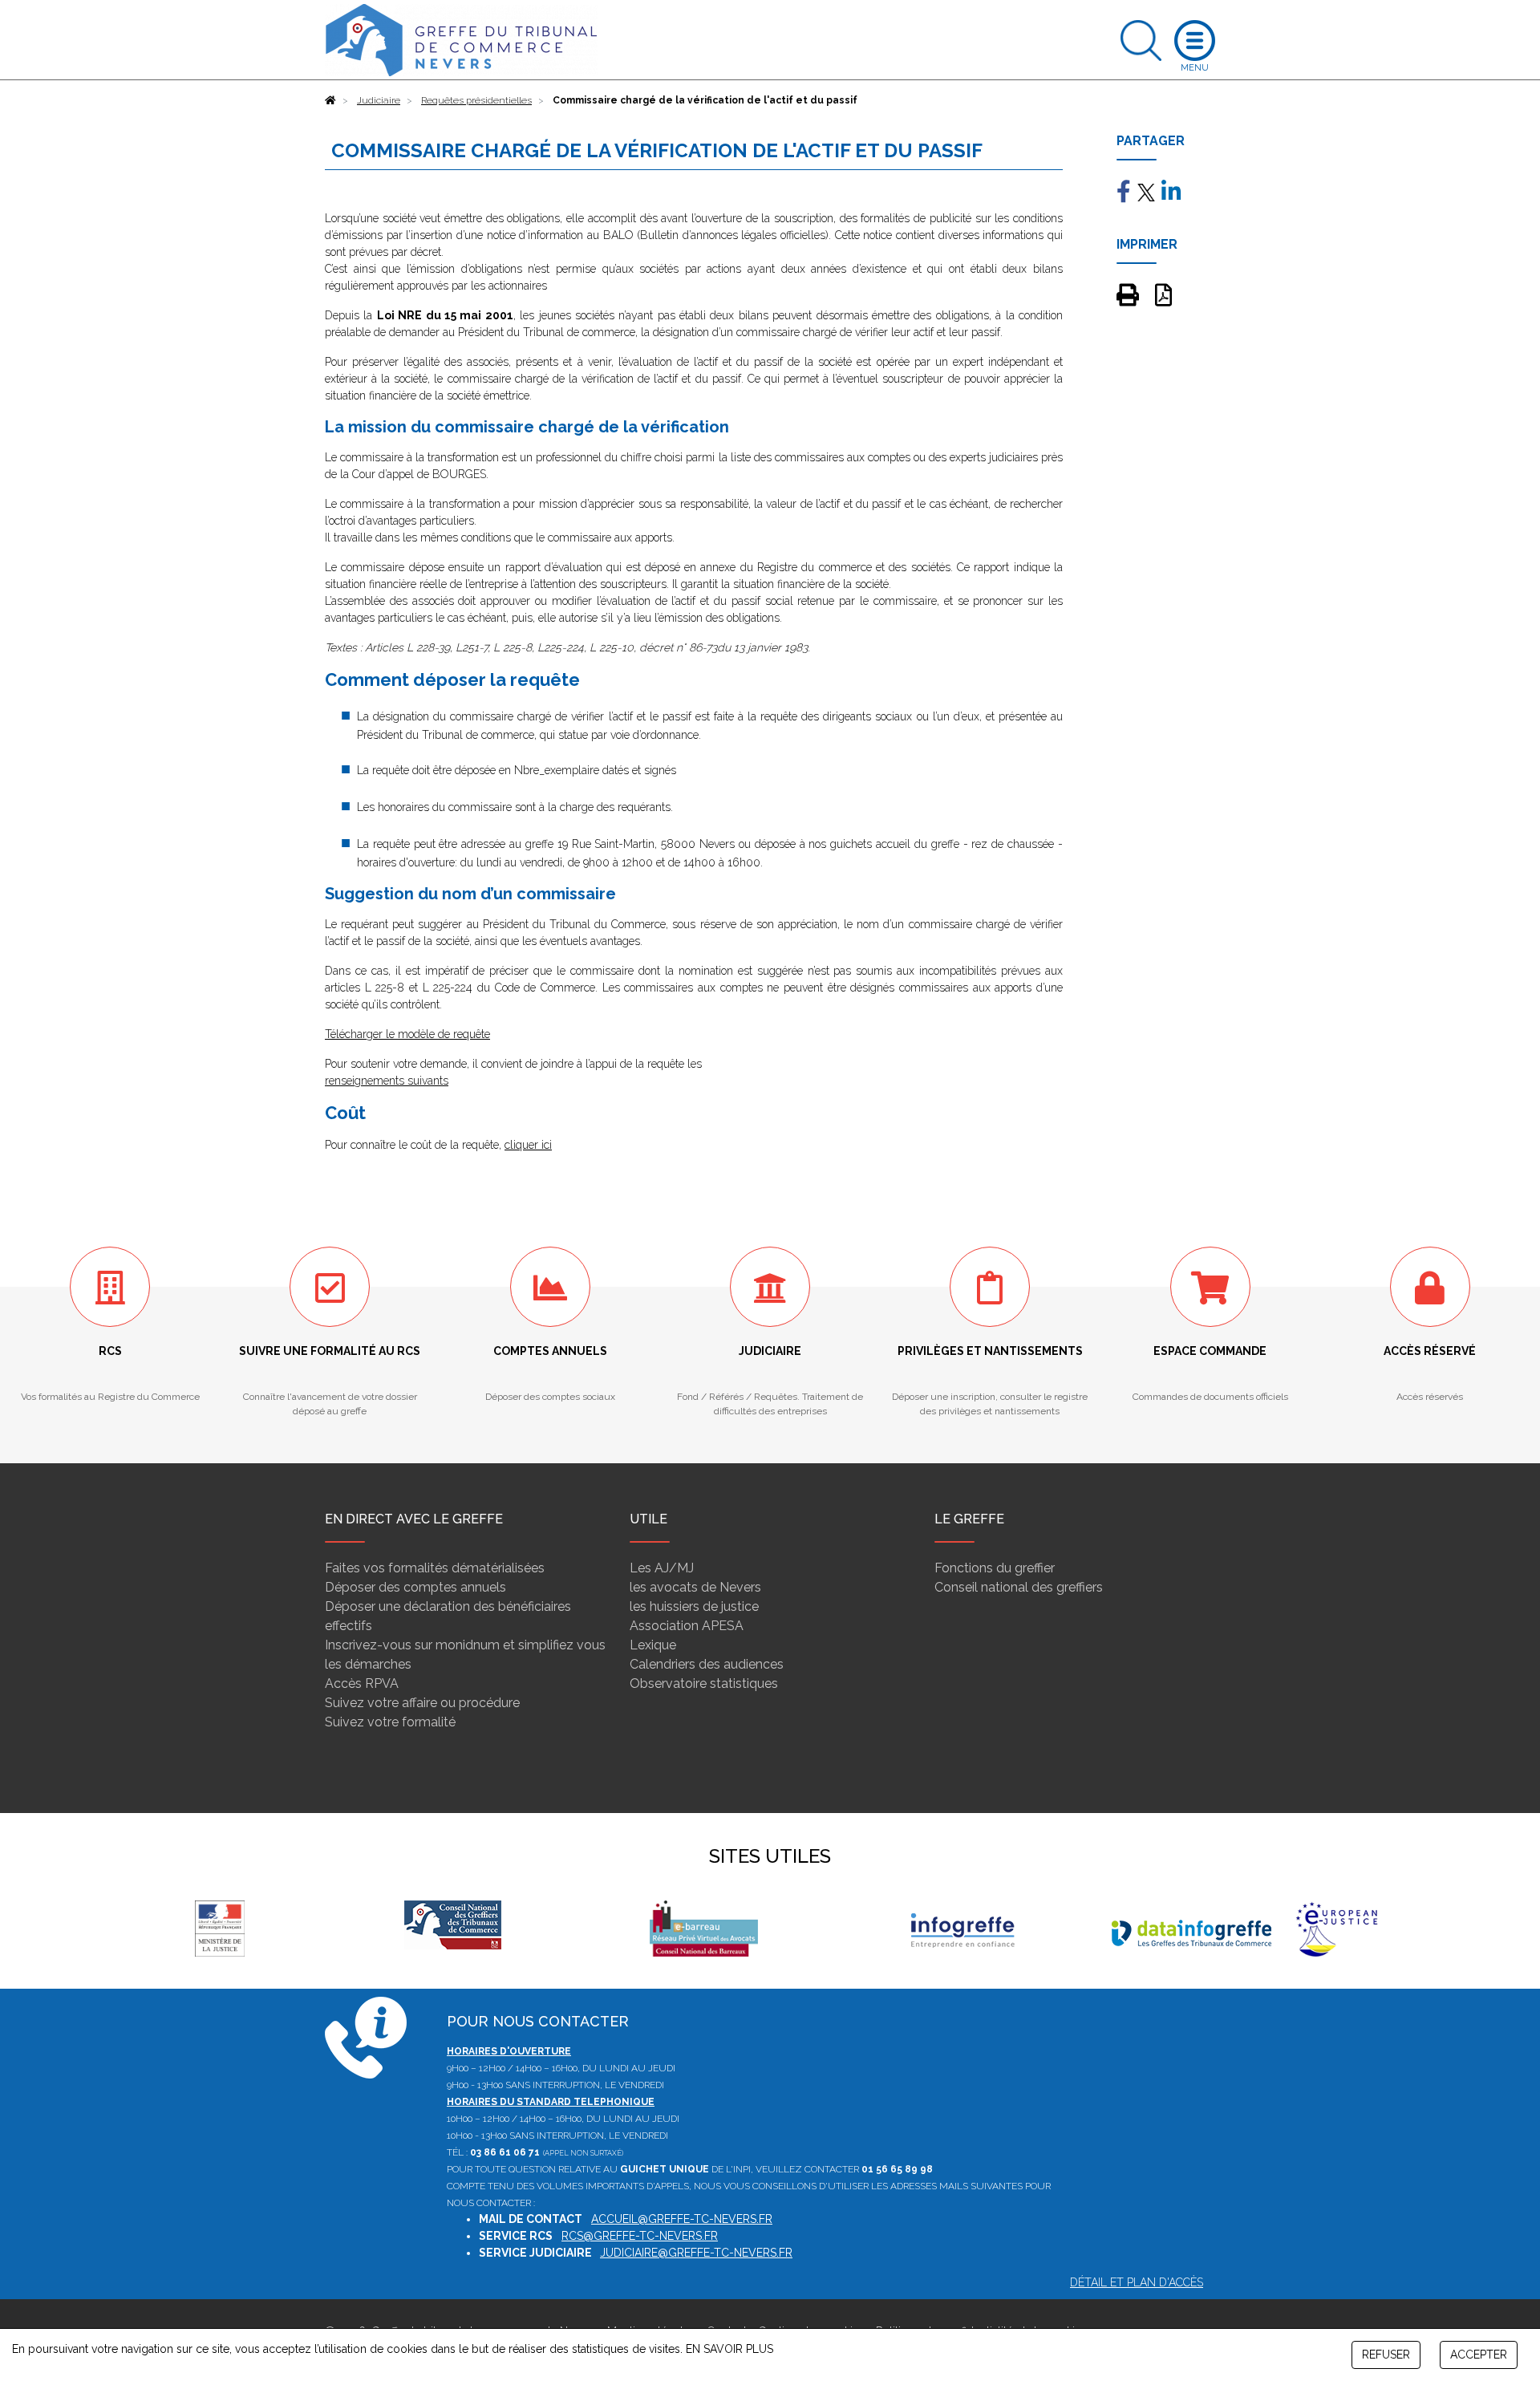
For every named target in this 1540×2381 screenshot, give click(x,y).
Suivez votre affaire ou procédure (422, 1703)
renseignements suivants (387, 1081)
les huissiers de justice (694, 1606)
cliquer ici (528, 1145)
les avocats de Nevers (695, 1587)
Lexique (653, 1645)
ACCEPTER (1479, 2355)
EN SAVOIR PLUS (729, 2349)
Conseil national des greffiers (1019, 1587)
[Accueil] (330, 100)
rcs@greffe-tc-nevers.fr (640, 2236)
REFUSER (1386, 2355)
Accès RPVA (362, 1683)
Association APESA (687, 1626)
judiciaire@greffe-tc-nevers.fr (696, 2253)
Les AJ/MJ (662, 1568)
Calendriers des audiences (707, 1664)
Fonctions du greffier (995, 1568)
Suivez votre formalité (390, 1722)
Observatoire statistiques (704, 1683)
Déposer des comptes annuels (415, 1587)
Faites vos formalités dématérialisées (435, 1568)
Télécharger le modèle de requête (407, 1034)
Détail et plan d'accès (1137, 2282)
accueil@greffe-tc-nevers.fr (682, 2219)
